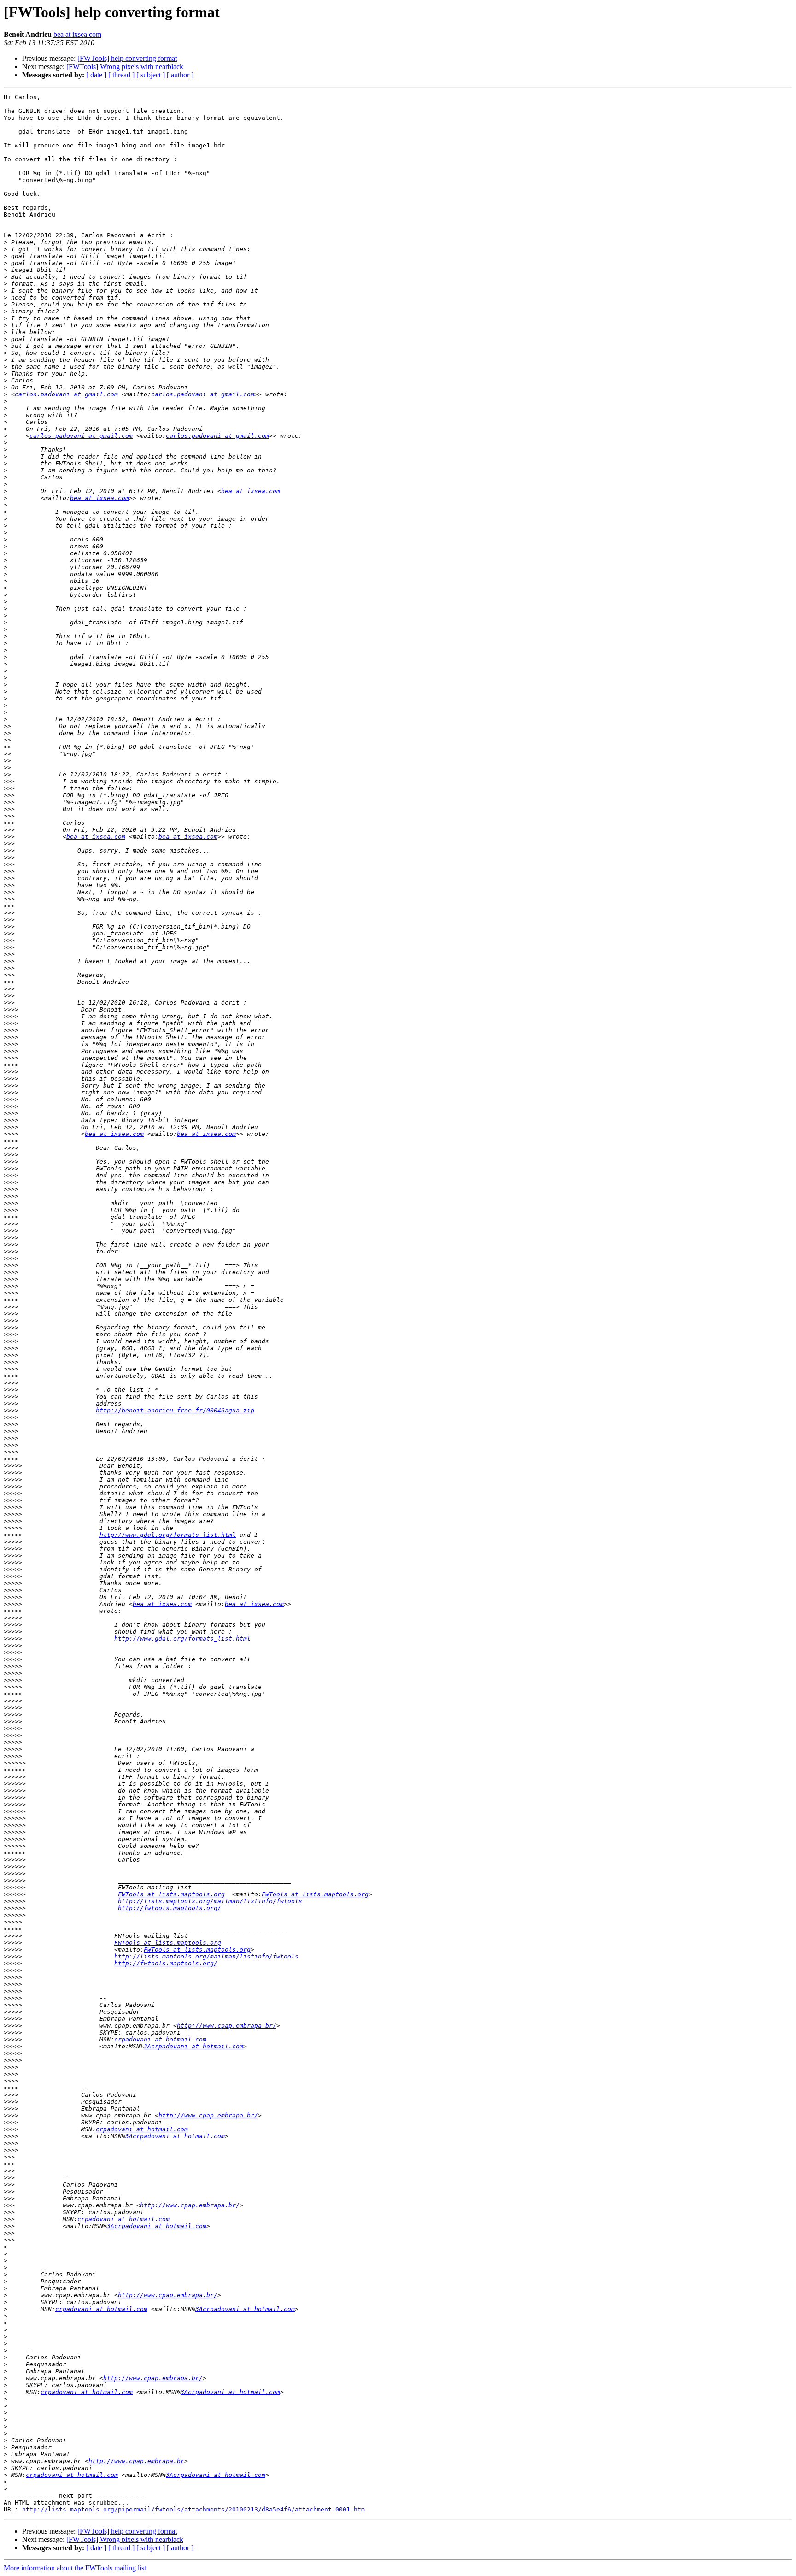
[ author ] (180, 75)
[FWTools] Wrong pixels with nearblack (125, 67)
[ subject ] (151, 75)
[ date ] (96, 75)
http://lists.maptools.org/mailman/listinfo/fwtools (210, 1901)
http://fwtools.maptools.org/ (170, 1908)
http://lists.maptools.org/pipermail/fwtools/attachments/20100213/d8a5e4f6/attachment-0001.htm (193, 2509)
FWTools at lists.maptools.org (171, 1894)
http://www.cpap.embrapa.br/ (227, 2026)
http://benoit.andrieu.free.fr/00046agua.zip (175, 1410)
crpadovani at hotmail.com (160, 2039)
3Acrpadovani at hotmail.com (193, 2046)
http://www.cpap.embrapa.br (136, 2461)
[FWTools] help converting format (127, 58)
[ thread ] (121, 75)
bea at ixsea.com (77, 34)
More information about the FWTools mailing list (75, 2568)
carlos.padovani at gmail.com (66, 394)
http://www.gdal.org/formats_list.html (168, 1535)
